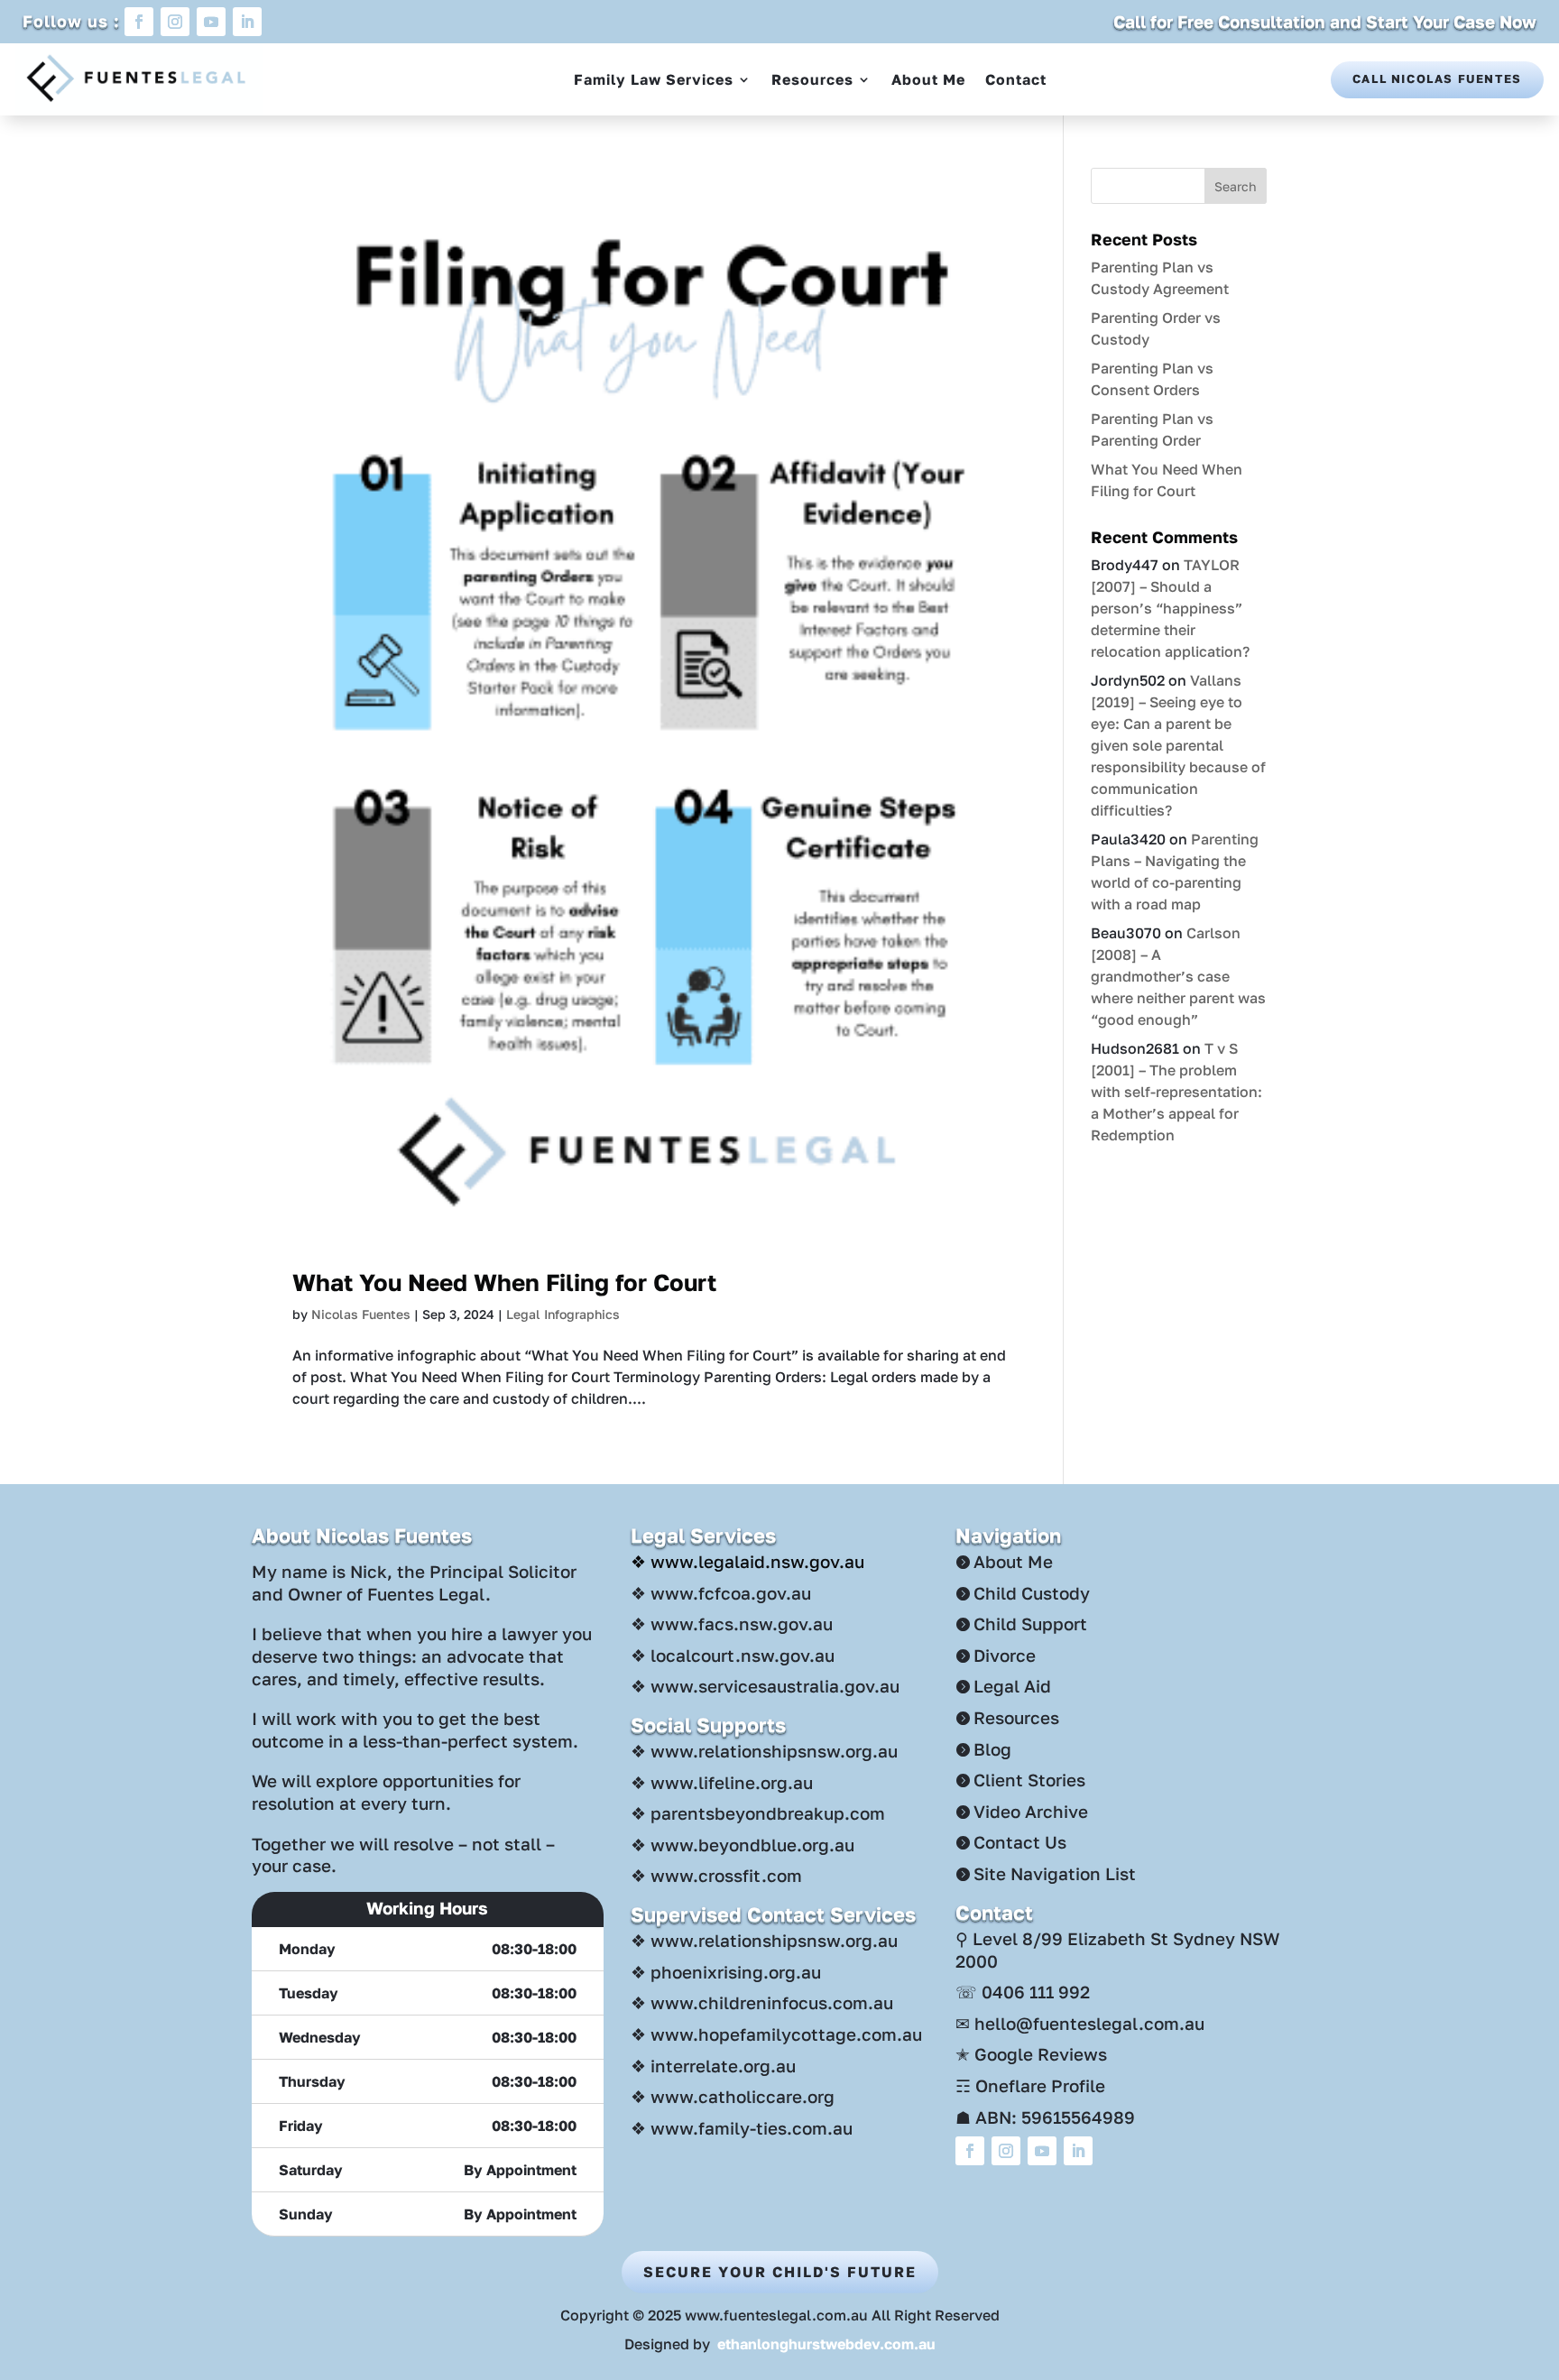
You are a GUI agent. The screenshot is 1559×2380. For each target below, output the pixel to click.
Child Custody (1032, 1593)
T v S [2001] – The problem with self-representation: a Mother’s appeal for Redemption (1176, 1092)
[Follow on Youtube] (211, 22)
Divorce (1005, 1655)
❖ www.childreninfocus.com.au (762, 2002)
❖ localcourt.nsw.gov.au (733, 1655)
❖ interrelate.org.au (713, 2066)
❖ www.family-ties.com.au (742, 2128)
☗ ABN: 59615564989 (1045, 2117)
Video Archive (1031, 1811)
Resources (812, 79)
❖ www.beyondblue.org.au (743, 1845)
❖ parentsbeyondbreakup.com (758, 1813)
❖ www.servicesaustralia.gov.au (765, 1686)
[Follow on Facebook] (139, 22)
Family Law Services (654, 79)
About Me (928, 79)
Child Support (1030, 1624)
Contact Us (1020, 1842)
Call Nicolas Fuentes (1437, 78)
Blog (992, 1749)
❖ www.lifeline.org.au (722, 1782)
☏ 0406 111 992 (1023, 1992)
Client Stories (1029, 1780)
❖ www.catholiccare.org (733, 2096)
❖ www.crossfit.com (716, 1875)
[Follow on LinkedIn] (247, 22)
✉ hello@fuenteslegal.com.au (1080, 2023)
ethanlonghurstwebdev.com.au (826, 2344)
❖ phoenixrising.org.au (726, 1972)
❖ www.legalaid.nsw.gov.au (747, 1561)
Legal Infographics (563, 1314)
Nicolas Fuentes (361, 1314)
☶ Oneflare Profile (1030, 2085)
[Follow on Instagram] (175, 22)
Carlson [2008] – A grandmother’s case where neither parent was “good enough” (1178, 976)
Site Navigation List (1055, 1873)
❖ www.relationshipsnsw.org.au (764, 1751)
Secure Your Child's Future (780, 2272)
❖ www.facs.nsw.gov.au (732, 1624)
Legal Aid (1012, 1686)
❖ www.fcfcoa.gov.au (721, 1593)
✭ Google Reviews (1031, 2054)
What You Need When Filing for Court (504, 1282)
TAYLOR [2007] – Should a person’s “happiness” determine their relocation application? (1170, 608)
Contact (1016, 79)
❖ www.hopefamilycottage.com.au (776, 2034)
